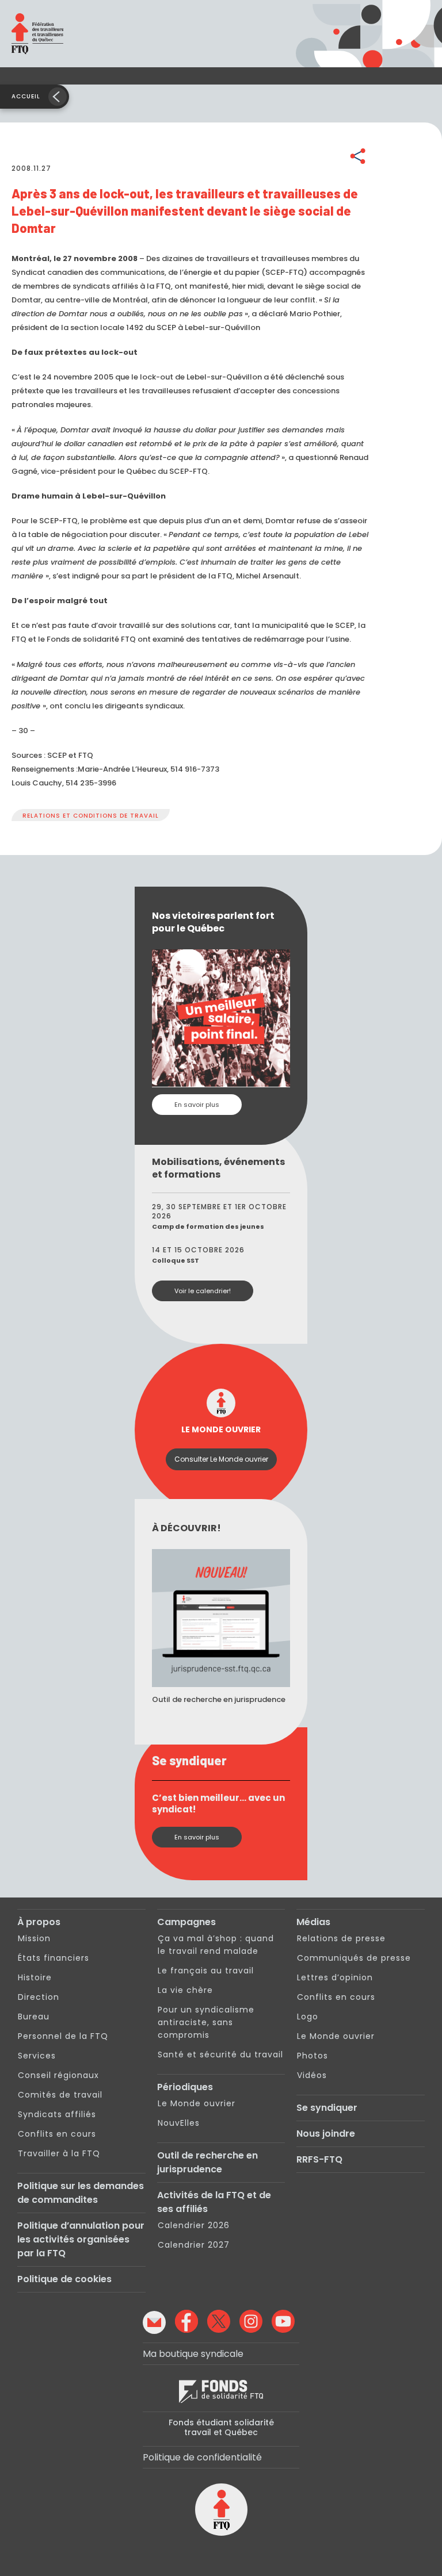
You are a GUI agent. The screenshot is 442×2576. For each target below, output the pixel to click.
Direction (39, 1997)
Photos (313, 2056)
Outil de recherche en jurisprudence (207, 2162)
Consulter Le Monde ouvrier (221, 1459)
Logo (308, 2017)
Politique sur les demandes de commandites (81, 2193)
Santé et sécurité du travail (220, 2054)
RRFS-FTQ (319, 2159)
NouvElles (179, 2123)
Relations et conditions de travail (91, 816)
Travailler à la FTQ (59, 2153)
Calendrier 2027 (194, 2245)
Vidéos (312, 2075)
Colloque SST (176, 1260)
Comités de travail (60, 2095)
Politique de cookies (64, 2279)
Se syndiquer (327, 2108)
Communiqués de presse (354, 1958)
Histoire (35, 1977)
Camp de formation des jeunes (208, 1226)
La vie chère (185, 1990)
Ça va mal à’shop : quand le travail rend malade (216, 1945)
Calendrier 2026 (194, 2225)
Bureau (34, 2017)
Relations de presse (341, 1938)
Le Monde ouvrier (197, 2103)
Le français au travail (206, 1971)
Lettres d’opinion (335, 1977)
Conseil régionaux (58, 2075)
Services (37, 2056)
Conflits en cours (57, 2134)
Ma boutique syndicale (193, 2354)
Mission (34, 1938)
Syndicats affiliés (57, 2114)
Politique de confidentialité (202, 2457)
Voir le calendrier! (203, 1291)
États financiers (54, 1958)
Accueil (26, 96)
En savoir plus (197, 1105)
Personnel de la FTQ (63, 2036)
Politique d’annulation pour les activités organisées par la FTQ (81, 2239)
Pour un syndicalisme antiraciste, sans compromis (206, 2022)
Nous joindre (326, 2134)
